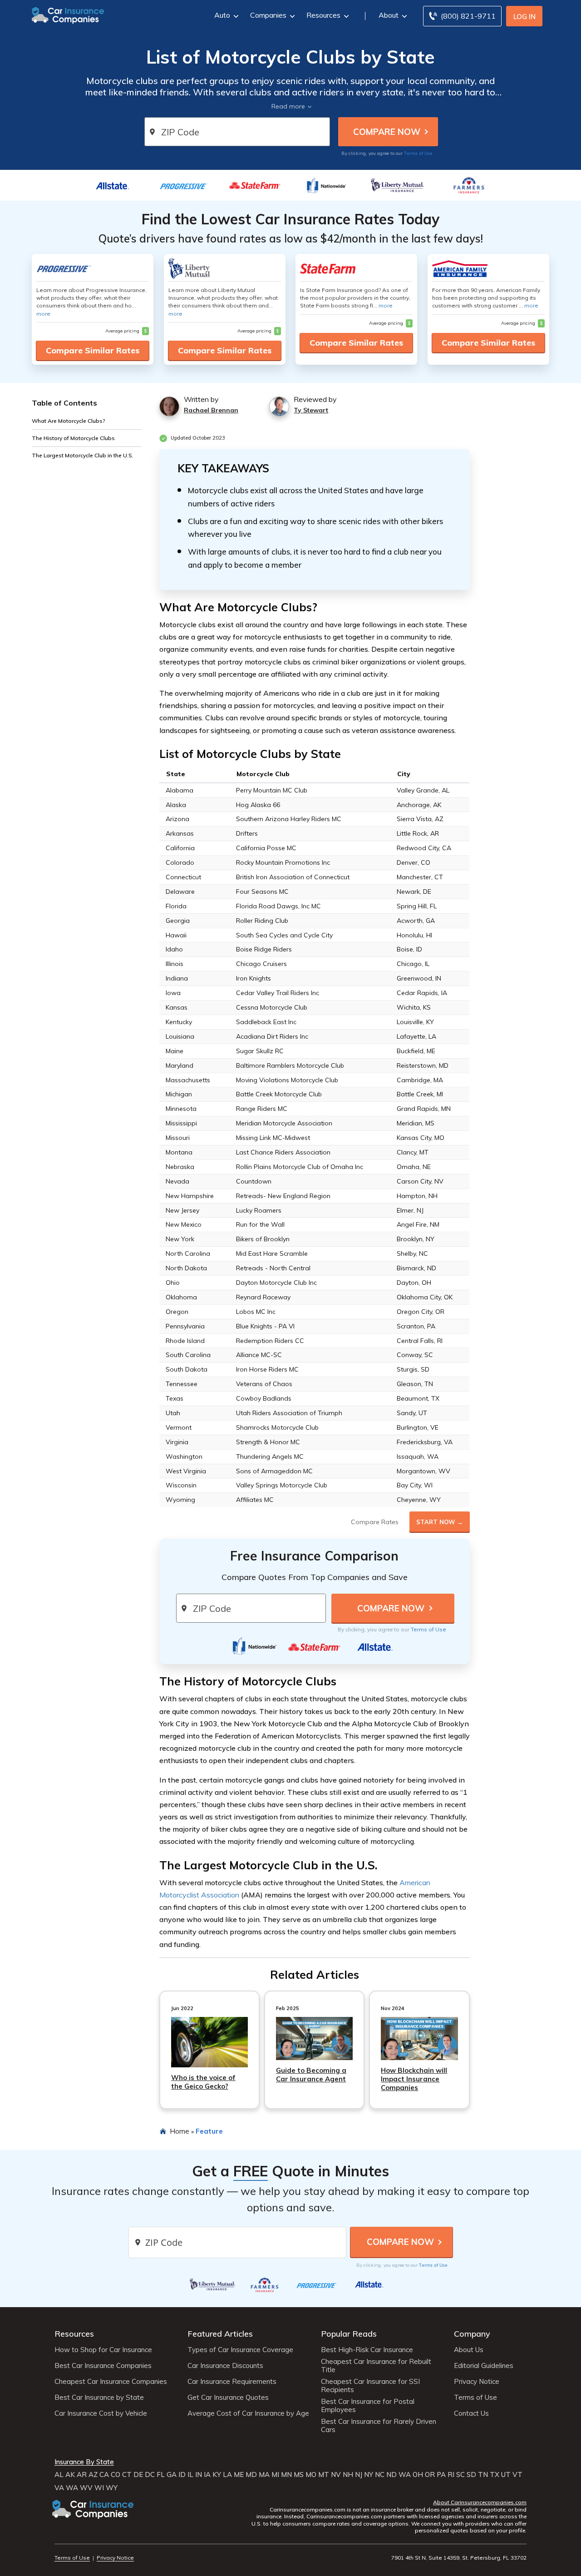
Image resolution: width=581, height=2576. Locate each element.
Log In (524, 17)
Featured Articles (220, 2334)
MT (324, 2475)
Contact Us (471, 2413)
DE (138, 2475)
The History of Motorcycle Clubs (73, 438)
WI (99, 2488)
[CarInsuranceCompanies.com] (68, 15)
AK (70, 2475)
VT (517, 2475)
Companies (268, 15)
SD (471, 2475)
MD (251, 2475)
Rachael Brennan (211, 410)
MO (311, 2475)
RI (451, 2475)
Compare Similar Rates (93, 350)
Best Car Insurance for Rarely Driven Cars (379, 2426)
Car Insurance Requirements (232, 2382)
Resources (323, 15)
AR (82, 2475)
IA (207, 2475)
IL (190, 2475)
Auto (222, 15)
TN (483, 2475)
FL (161, 2475)
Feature (209, 2131)
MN (286, 2475)
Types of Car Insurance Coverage (240, 2350)
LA (227, 2475)
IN (199, 2475)
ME (239, 2475)
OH (418, 2475)
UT (506, 2475)
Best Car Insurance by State (99, 2398)
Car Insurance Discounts (225, 2366)
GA (172, 2475)
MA (264, 2475)
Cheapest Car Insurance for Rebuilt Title (376, 2366)
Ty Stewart (311, 410)
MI (275, 2475)
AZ (93, 2475)
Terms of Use (418, 153)
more (43, 314)
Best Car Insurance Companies (103, 2366)
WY (112, 2488)
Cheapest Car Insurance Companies (111, 2382)
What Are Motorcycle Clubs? (69, 420)
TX (495, 2475)
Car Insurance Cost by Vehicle (101, 2413)
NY (369, 2475)
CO (116, 2475)
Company (472, 2334)
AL (59, 2475)
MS (299, 2475)
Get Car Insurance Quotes (228, 2398)
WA (405, 2475)
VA (59, 2488)
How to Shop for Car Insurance (103, 2350)
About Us (469, 2350)
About (389, 15)
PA (441, 2475)
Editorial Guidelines (484, 2366)
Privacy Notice (477, 2382)
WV (86, 2488)
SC (460, 2475)
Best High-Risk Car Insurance (367, 2350)
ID (182, 2475)
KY (217, 2475)
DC (150, 2475)
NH (348, 2475)
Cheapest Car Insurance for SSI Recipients (370, 2386)
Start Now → (440, 1522)
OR (430, 2475)
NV (336, 2475)
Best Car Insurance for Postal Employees (368, 2406)
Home (180, 2131)
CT (127, 2475)
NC (380, 2475)
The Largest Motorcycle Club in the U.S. (83, 455)
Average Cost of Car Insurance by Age (248, 2413)
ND (391, 2475)
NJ (359, 2475)
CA (104, 2475)
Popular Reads (349, 2334)
